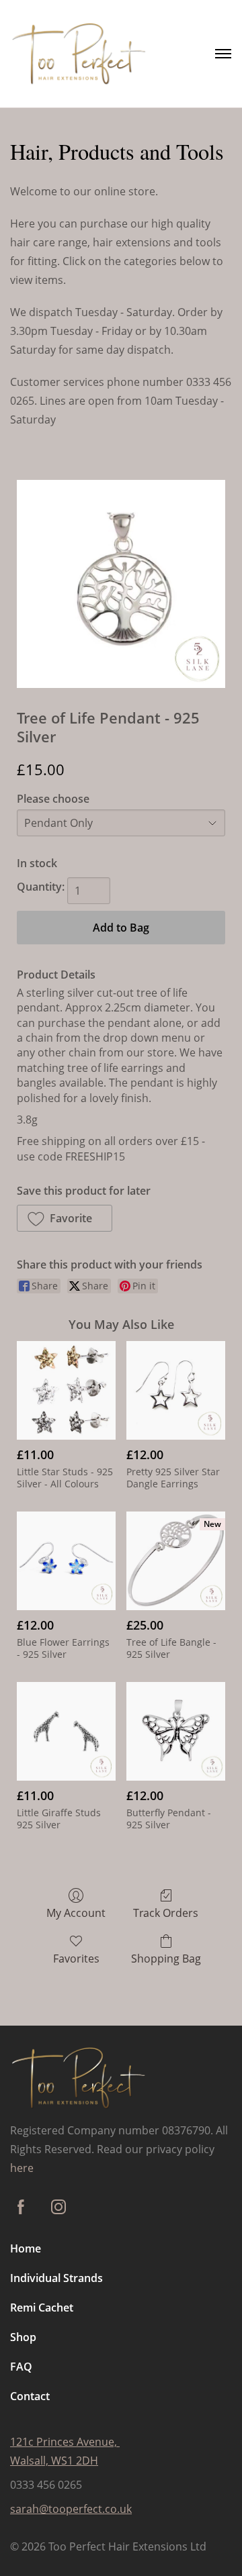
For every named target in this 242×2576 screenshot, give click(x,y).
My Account (76, 1913)
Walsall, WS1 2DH (54, 2461)
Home (26, 2248)
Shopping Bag (166, 1958)
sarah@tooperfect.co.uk (71, 2509)
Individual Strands (56, 2278)
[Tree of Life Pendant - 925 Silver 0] (121, 584)
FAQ (21, 2367)
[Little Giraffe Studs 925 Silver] (66, 1731)
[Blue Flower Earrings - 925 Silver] (66, 1561)
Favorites (76, 1958)
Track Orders (166, 1913)
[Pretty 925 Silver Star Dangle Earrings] (176, 1390)
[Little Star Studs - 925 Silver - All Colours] (66, 1390)
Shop (23, 2337)
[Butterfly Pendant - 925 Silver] (176, 1731)
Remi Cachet (42, 2308)
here (22, 2168)
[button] (65, 1218)
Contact (30, 2396)
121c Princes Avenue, (65, 2442)
